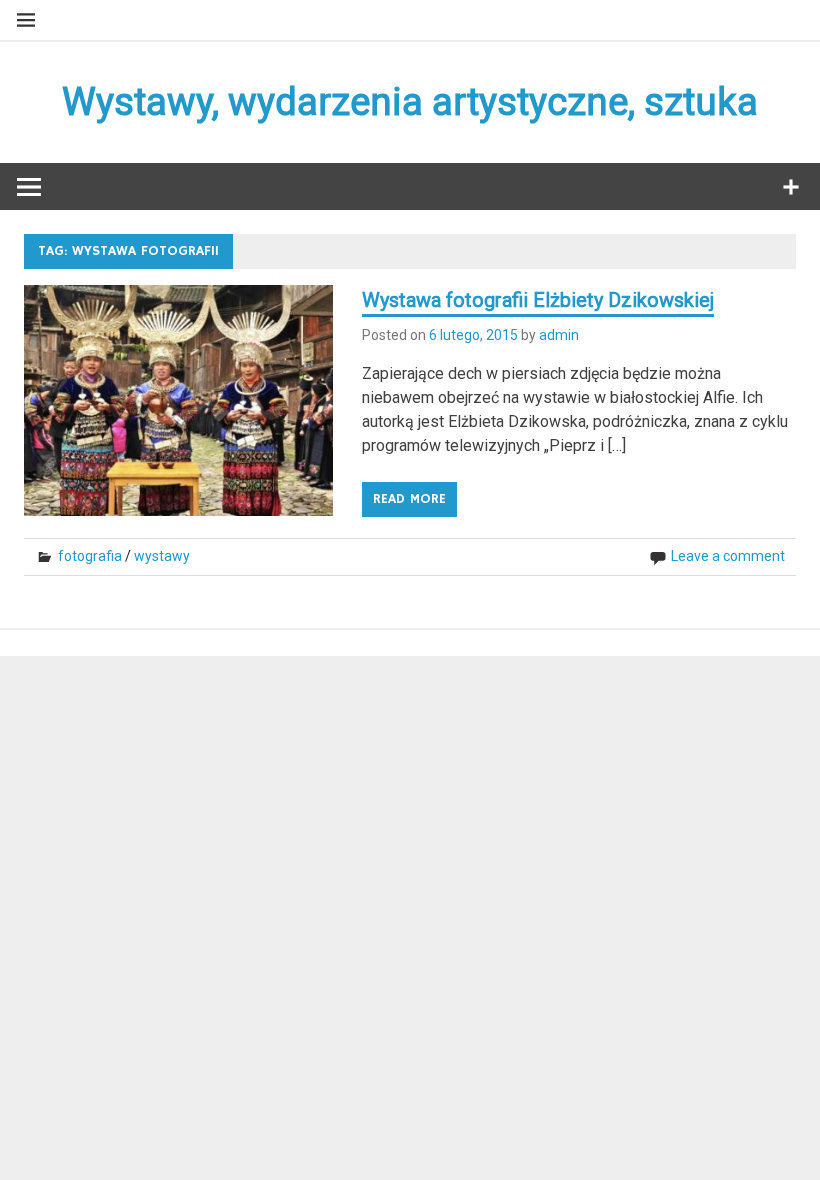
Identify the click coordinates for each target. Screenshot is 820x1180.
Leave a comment (728, 556)
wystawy (162, 556)
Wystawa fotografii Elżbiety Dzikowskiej (538, 300)
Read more (409, 499)
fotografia (90, 556)
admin (559, 335)
